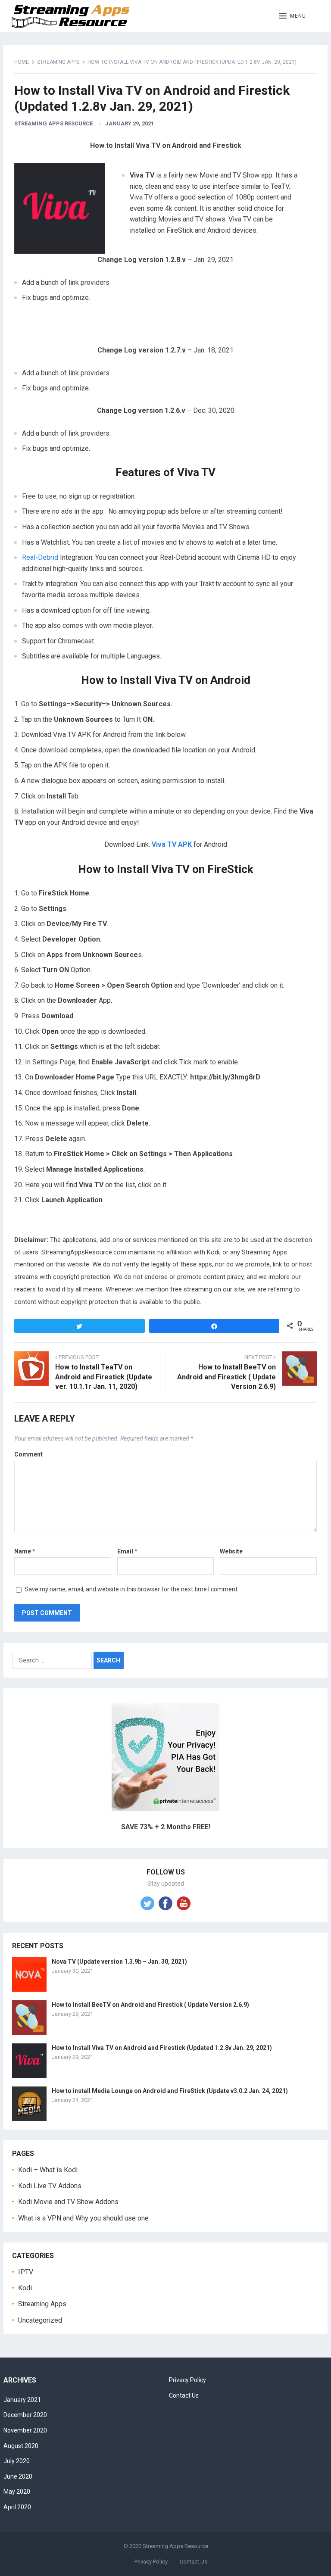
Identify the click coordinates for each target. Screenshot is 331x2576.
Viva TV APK (172, 844)
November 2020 (25, 2430)
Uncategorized (40, 2320)
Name (25, 1551)
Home (22, 62)
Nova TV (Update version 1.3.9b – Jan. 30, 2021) (119, 1962)
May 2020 (17, 2492)
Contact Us (184, 2395)
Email (127, 1551)
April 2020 (17, 2507)
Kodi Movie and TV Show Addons (68, 2202)
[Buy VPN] (165, 1809)
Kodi (25, 2288)
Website (231, 1551)
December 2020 (25, 2415)
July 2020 (17, 2461)
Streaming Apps (58, 62)
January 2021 (22, 2400)
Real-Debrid (40, 557)
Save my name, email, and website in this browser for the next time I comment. (132, 1589)
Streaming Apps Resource (53, 123)
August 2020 (21, 2446)
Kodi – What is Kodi (48, 2170)
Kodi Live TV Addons (50, 2186)
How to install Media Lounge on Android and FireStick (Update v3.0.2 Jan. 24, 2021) (170, 2091)
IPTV (26, 2272)
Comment (28, 1454)
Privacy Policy (187, 2380)
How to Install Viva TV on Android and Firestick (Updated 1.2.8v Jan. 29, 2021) (162, 2048)
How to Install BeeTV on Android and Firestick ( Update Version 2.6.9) (150, 2005)
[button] (292, 16)
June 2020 (18, 2476)
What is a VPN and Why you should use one (83, 2218)
